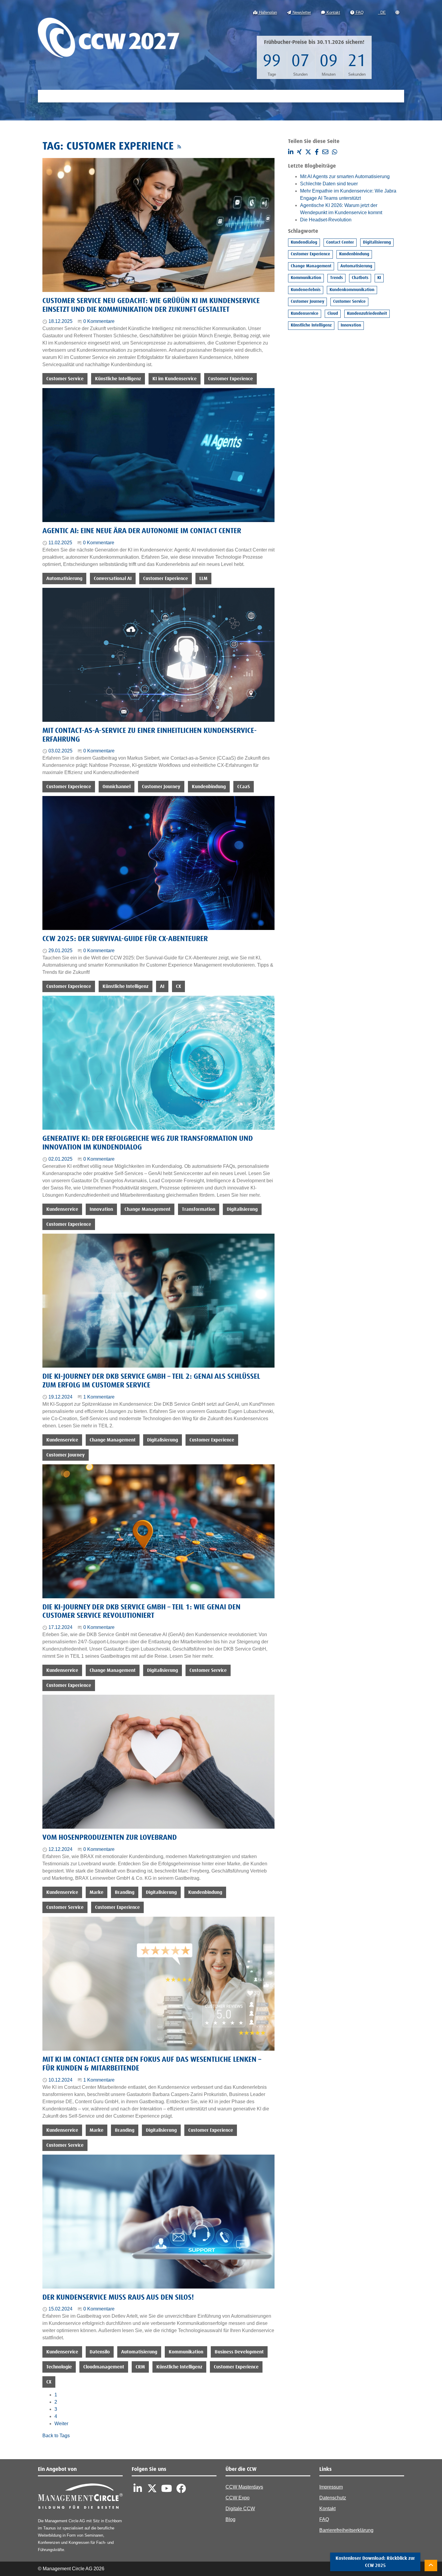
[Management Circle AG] (80, 2497)
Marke (97, 1892)
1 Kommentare (99, 1397)
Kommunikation (186, 2352)
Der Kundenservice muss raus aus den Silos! (118, 2298)
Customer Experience (230, 379)
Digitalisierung (242, 1209)
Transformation (199, 1209)
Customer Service (65, 379)
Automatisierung (64, 579)
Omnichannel (117, 787)
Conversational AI (113, 579)
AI (162, 986)
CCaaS (244, 787)
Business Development (239, 2352)
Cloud (333, 314)
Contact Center (340, 242)
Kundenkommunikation (352, 290)
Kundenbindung (209, 787)
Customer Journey (161, 787)
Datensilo (100, 2352)
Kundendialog (304, 242)
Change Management (147, 1209)
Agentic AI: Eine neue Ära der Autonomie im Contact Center (142, 531)
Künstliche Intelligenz (118, 379)
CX (178, 986)
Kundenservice (62, 1209)
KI (379, 278)
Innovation (101, 1209)
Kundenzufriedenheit (367, 314)
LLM (203, 579)
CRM (140, 2367)
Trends (336, 278)
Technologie (59, 2367)
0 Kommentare (99, 321)
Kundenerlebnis (306, 290)
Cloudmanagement (104, 2367)
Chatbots (360, 278)
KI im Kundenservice (175, 379)
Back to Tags (56, 2436)
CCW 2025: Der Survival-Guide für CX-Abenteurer (125, 939)
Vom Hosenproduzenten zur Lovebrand (110, 1838)
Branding (125, 1892)
